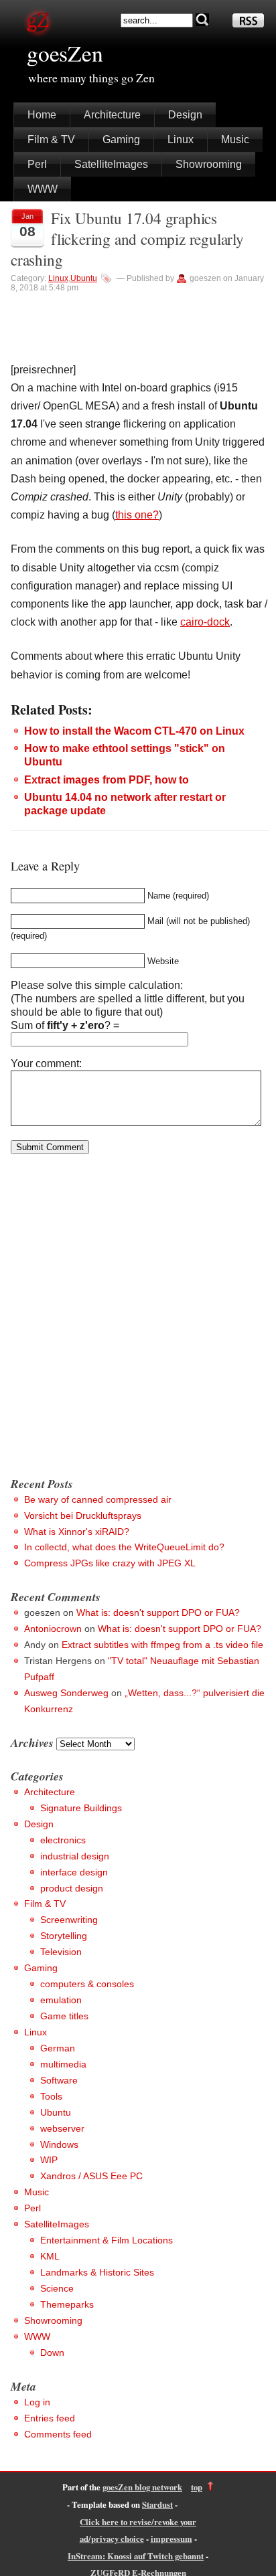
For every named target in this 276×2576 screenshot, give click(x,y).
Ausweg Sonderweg (66, 1693)
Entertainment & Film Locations (107, 2240)
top (197, 2487)
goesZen (65, 53)
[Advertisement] (138, 1321)
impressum (171, 2539)
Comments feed (58, 2434)
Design (185, 115)
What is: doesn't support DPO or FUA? (158, 1613)
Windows (59, 2144)
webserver (62, 2128)
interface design (74, 1872)
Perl (37, 164)
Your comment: (46, 1064)
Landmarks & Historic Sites (97, 2272)
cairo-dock (205, 622)
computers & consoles (87, 1984)
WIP (49, 2160)
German (58, 2048)
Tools (51, 2096)
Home (42, 115)
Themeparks (67, 2304)
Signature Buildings (81, 1808)
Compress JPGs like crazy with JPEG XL (110, 1563)
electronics (63, 1840)
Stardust (157, 2504)
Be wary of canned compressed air (98, 1499)
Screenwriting (69, 1920)
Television (61, 1952)
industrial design (75, 1856)
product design (72, 1888)
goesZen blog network (142, 2487)
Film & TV (51, 140)
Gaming (121, 140)
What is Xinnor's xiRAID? (77, 1532)
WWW (43, 189)
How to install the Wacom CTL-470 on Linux (134, 731)
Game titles (64, 2016)
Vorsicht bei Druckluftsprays (83, 1515)
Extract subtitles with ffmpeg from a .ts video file (162, 1645)
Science (57, 2288)
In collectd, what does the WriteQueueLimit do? (124, 1547)
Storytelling (64, 1936)
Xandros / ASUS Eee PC (91, 2176)
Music (235, 140)
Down (52, 2353)
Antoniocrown (53, 1629)
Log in (37, 2402)
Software (59, 2080)
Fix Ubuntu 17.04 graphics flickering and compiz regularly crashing (127, 239)
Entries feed (50, 2418)
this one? (137, 515)
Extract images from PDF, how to (107, 780)
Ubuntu (84, 278)
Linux (181, 140)
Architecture (112, 115)
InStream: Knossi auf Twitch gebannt (136, 2556)
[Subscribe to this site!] (248, 24)
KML (50, 2256)
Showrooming (209, 164)
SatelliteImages (111, 164)
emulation (61, 2000)
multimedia (63, 2064)
